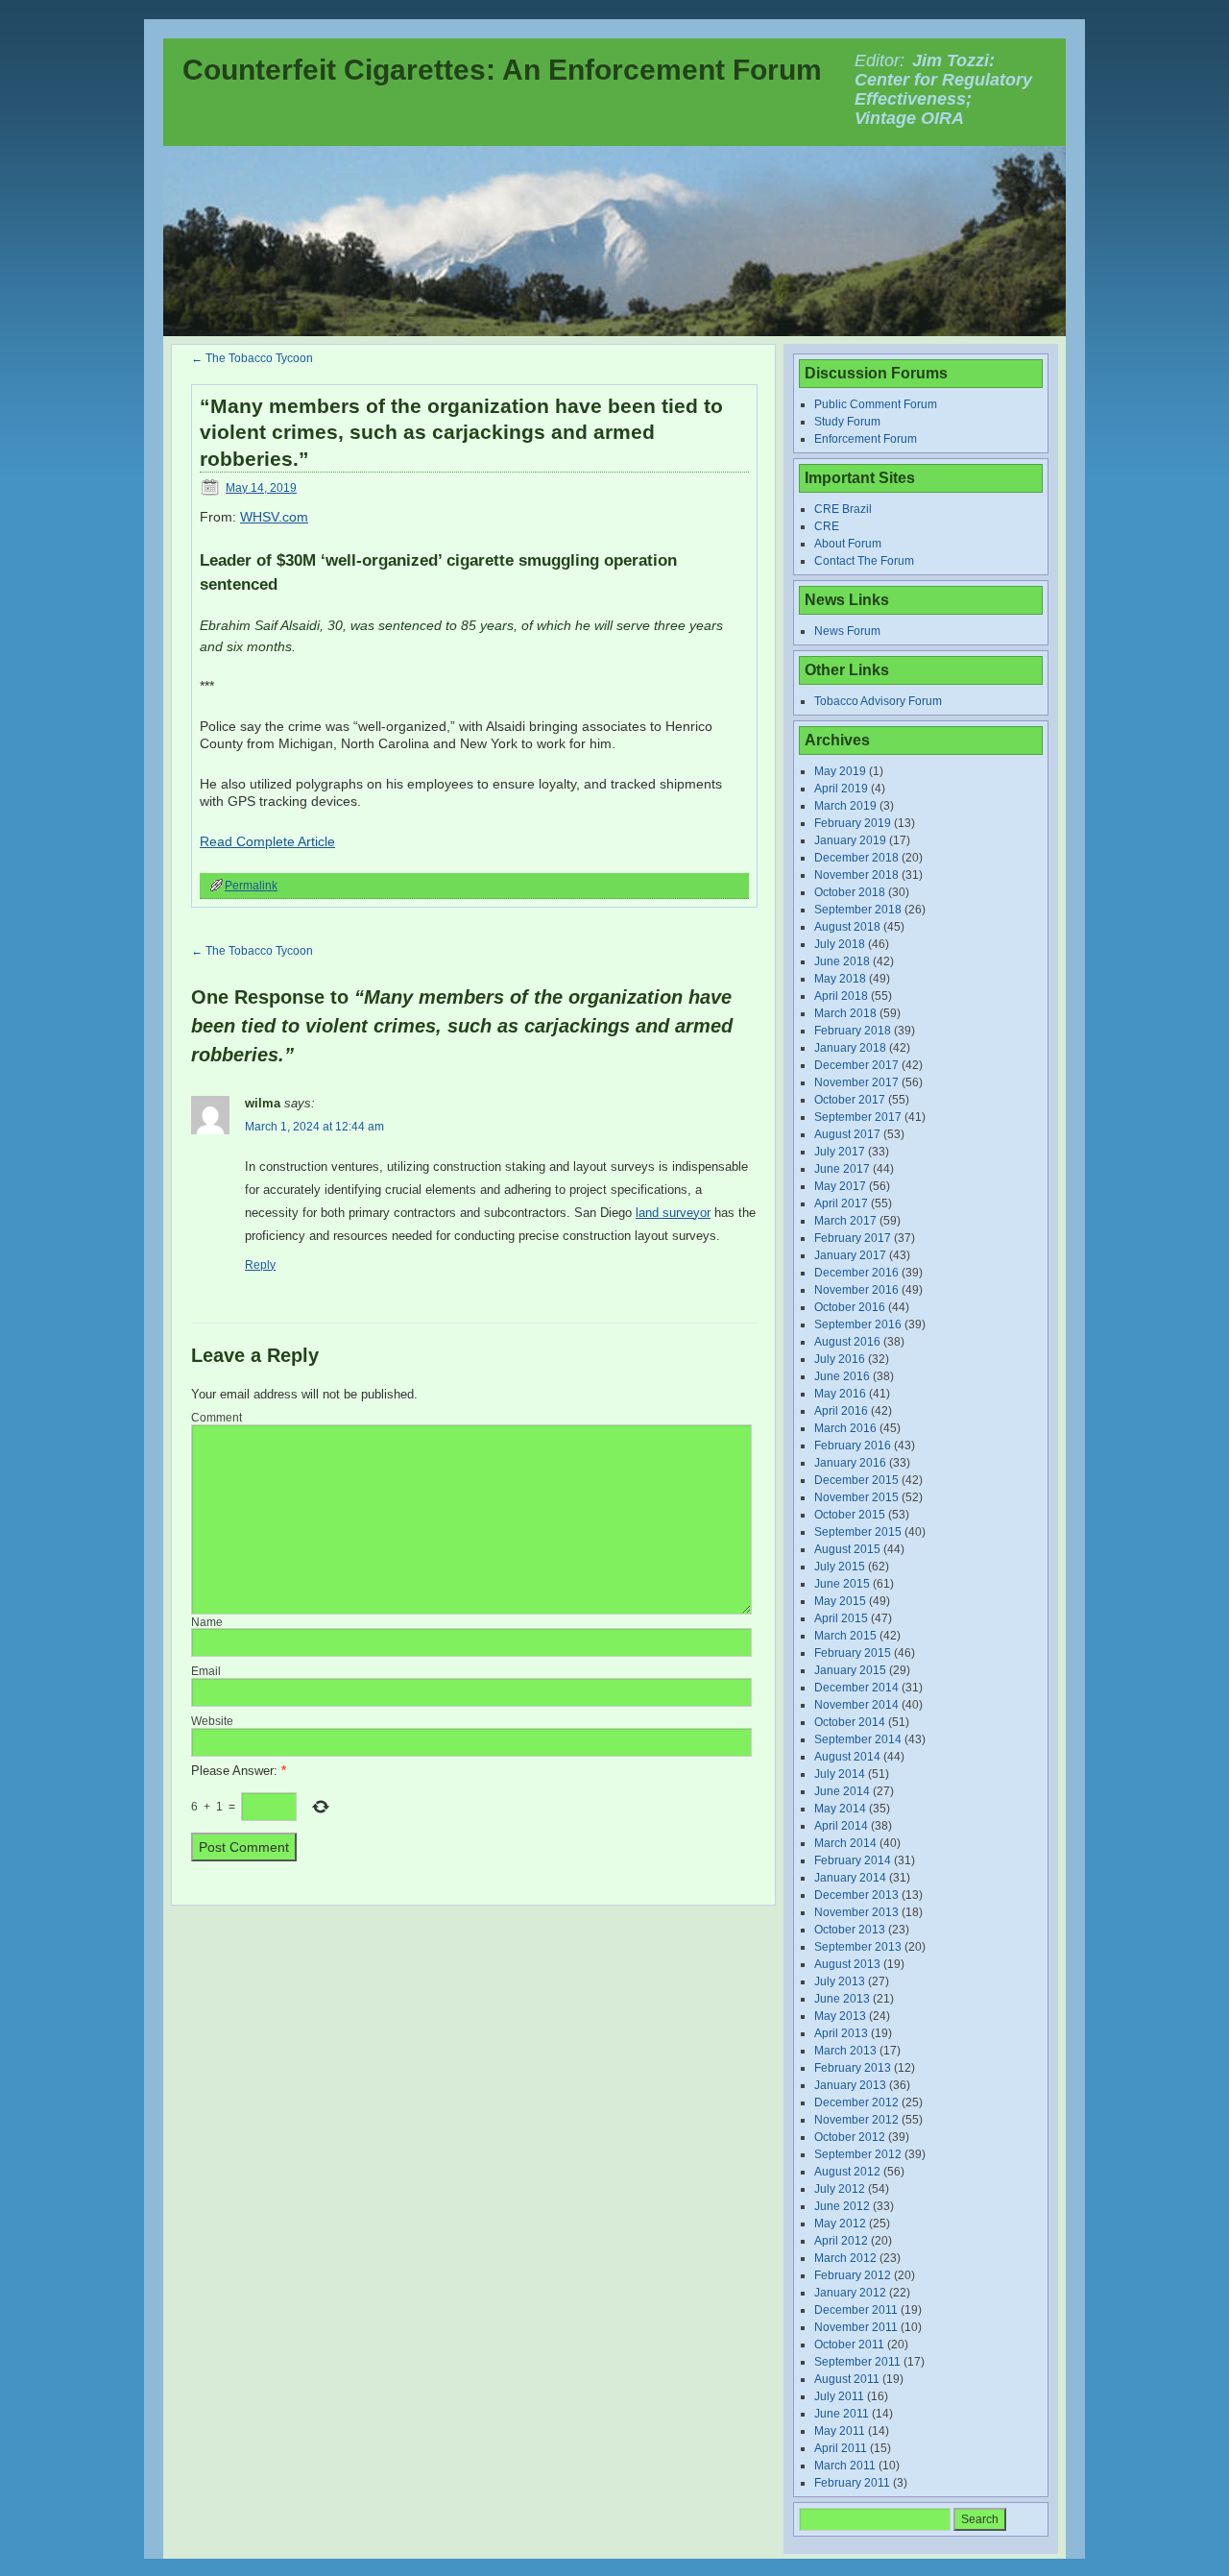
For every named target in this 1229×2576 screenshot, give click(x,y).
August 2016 (847, 1342)
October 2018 (850, 892)
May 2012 (840, 2224)
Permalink (251, 886)
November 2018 (856, 875)
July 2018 (840, 944)
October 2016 (850, 1307)
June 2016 (842, 1376)
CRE (827, 526)
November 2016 (856, 1290)
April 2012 (841, 2241)
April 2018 (841, 996)
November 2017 (856, 1082)
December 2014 (856, 1688)
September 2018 (858, 910)
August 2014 (847, 1757)
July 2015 (840, 1567)
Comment (217, 1418)
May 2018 (840, 979)
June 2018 (842, 961)
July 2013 (840, 1981)
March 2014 (845, 1843)
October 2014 (850, 1722)
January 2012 (850, 2293)
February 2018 (853, 1031)
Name (207, 1622)
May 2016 (840, 1394)
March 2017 (845, 1221)
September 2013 (858, 1947)
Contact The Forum (864, 561)
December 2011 (856, 2310)
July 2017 (840, 1152)
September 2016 (858, 1324)
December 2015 (856, 1480)
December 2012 (856, 2102)
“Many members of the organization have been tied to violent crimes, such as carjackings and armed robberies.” (461, 432)
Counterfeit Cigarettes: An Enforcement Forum (502, 70)
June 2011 (842, 2414)
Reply (260, 1265)
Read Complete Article (267, 841)
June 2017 (842, 1169)
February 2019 (853, 823)
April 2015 (841, 1618)
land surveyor (673, 1213)
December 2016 (856, 1273)
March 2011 (845, 2466)
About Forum (848, 544)
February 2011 (852, 2483)
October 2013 (850, 1930)
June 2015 (842, 1584)
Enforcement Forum (866, 439)
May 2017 (840, 1186)
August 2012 (847, 2172)
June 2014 (842, 1791)
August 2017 (847, 1134)
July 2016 (840, 1359)
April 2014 (841, 1826)
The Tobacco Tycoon (252, 358)
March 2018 (845, 1013)
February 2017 (853, 1238)
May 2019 (840, 771)
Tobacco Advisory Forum (878, 701)
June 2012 (842, 2206)
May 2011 (840, 2431)
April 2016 (841, 1411)
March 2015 (845, 1636)
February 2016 (853, 1446)
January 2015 (850, 1670)
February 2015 (853, 1653)
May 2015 (840, 1601)
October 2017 (850, 1100)
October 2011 (849, 2345)
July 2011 (839, 2396)
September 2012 (858, 2154)
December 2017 (856, 1065)
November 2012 (856, 2120)
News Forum (847, 631)
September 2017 (858, 1117)
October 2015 (850, 1515)
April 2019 (841, 789)
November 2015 (856, 1497)
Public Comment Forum (876, 404)
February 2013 (853, 2068)
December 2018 (856, 858)
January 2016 (850, 1463)
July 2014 (840, 1774)
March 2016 (845, 1428)
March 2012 (845, 2258)
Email (206, 1671)
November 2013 (856, 1912)
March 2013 (845, 2051)
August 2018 (847, 927)
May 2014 (840, 1809)
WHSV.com (274, 517)
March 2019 (845, 806)
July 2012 (840, 2189)
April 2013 (841, 2033)
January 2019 (850, 840)
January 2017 (850, 1255)
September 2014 (858, 1739)
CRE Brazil (843, 509)
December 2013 (856, 1895)
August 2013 (847, 1964)
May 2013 (840, 2016)
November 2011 (856, 2327)
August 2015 (847, 1549)
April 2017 (841, 1203)
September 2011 (857, 2362)
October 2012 (850, 2137)
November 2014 (856, 1705)
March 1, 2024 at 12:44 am (314, 1127)
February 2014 (853, 1860)
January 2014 (850, 1878)
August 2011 (847, 2379)
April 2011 (841, 2448)
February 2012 (853, 2275)
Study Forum (847, 422)
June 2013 (842, 1999)
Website (212, 1721)
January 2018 (850, 1048)
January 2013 (850, 2085)
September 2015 (858, 1532)
